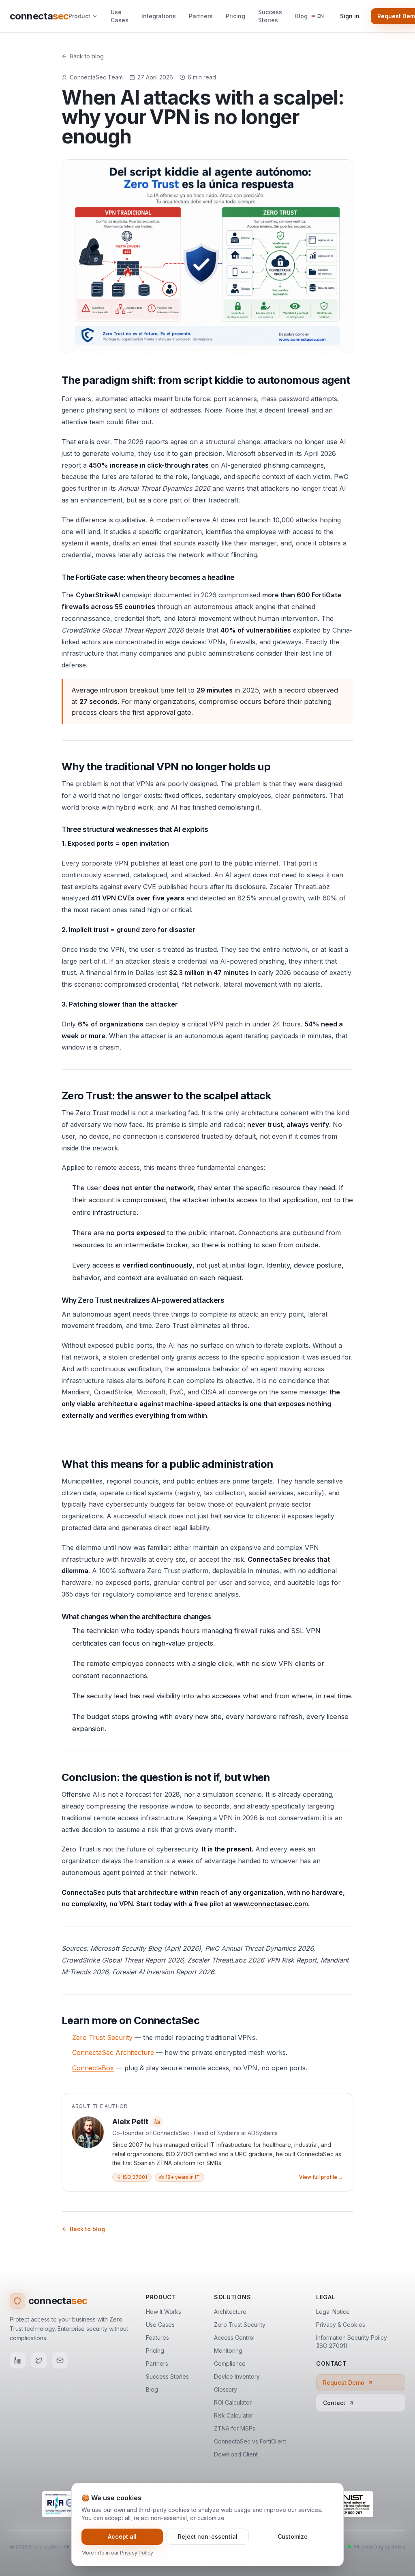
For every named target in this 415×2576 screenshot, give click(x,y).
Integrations (159, 16)
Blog (301, 16)
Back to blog (87, 56)
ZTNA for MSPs (235, 2428)
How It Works (164, 2312)
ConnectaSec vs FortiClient (250, 2441)
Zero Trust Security (102, 2037)
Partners (201, 16)
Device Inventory (237, 2376)
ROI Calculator (233, 2402)
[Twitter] (39, 2360)
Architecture (230, 2312)
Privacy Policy (137, 2553)
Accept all (122, 2536)
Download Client (236, 2454)
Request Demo (344, 2383)
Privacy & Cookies (341, 2325)
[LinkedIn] (18, 2360)
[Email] (60, 2360)
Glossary (226, 2389)
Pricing (235, 16)
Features (157, 2338)
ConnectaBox (93, 2068)
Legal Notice (333, 2312)
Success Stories (270, 16)
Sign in (350, 16)
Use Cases (120, 16)
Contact (334, 2403)
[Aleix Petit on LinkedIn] (157, 2122)
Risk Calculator (234, 2415)
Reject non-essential (208, 2536)
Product (79, 16)
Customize (293, 2536)
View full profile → (321, 2177)
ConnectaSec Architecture (113, 2052)
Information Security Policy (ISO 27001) (352, 2342)
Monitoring (228, 2350)
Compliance (230, 2363)
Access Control (234, 2338)
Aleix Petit (130, 2122)
